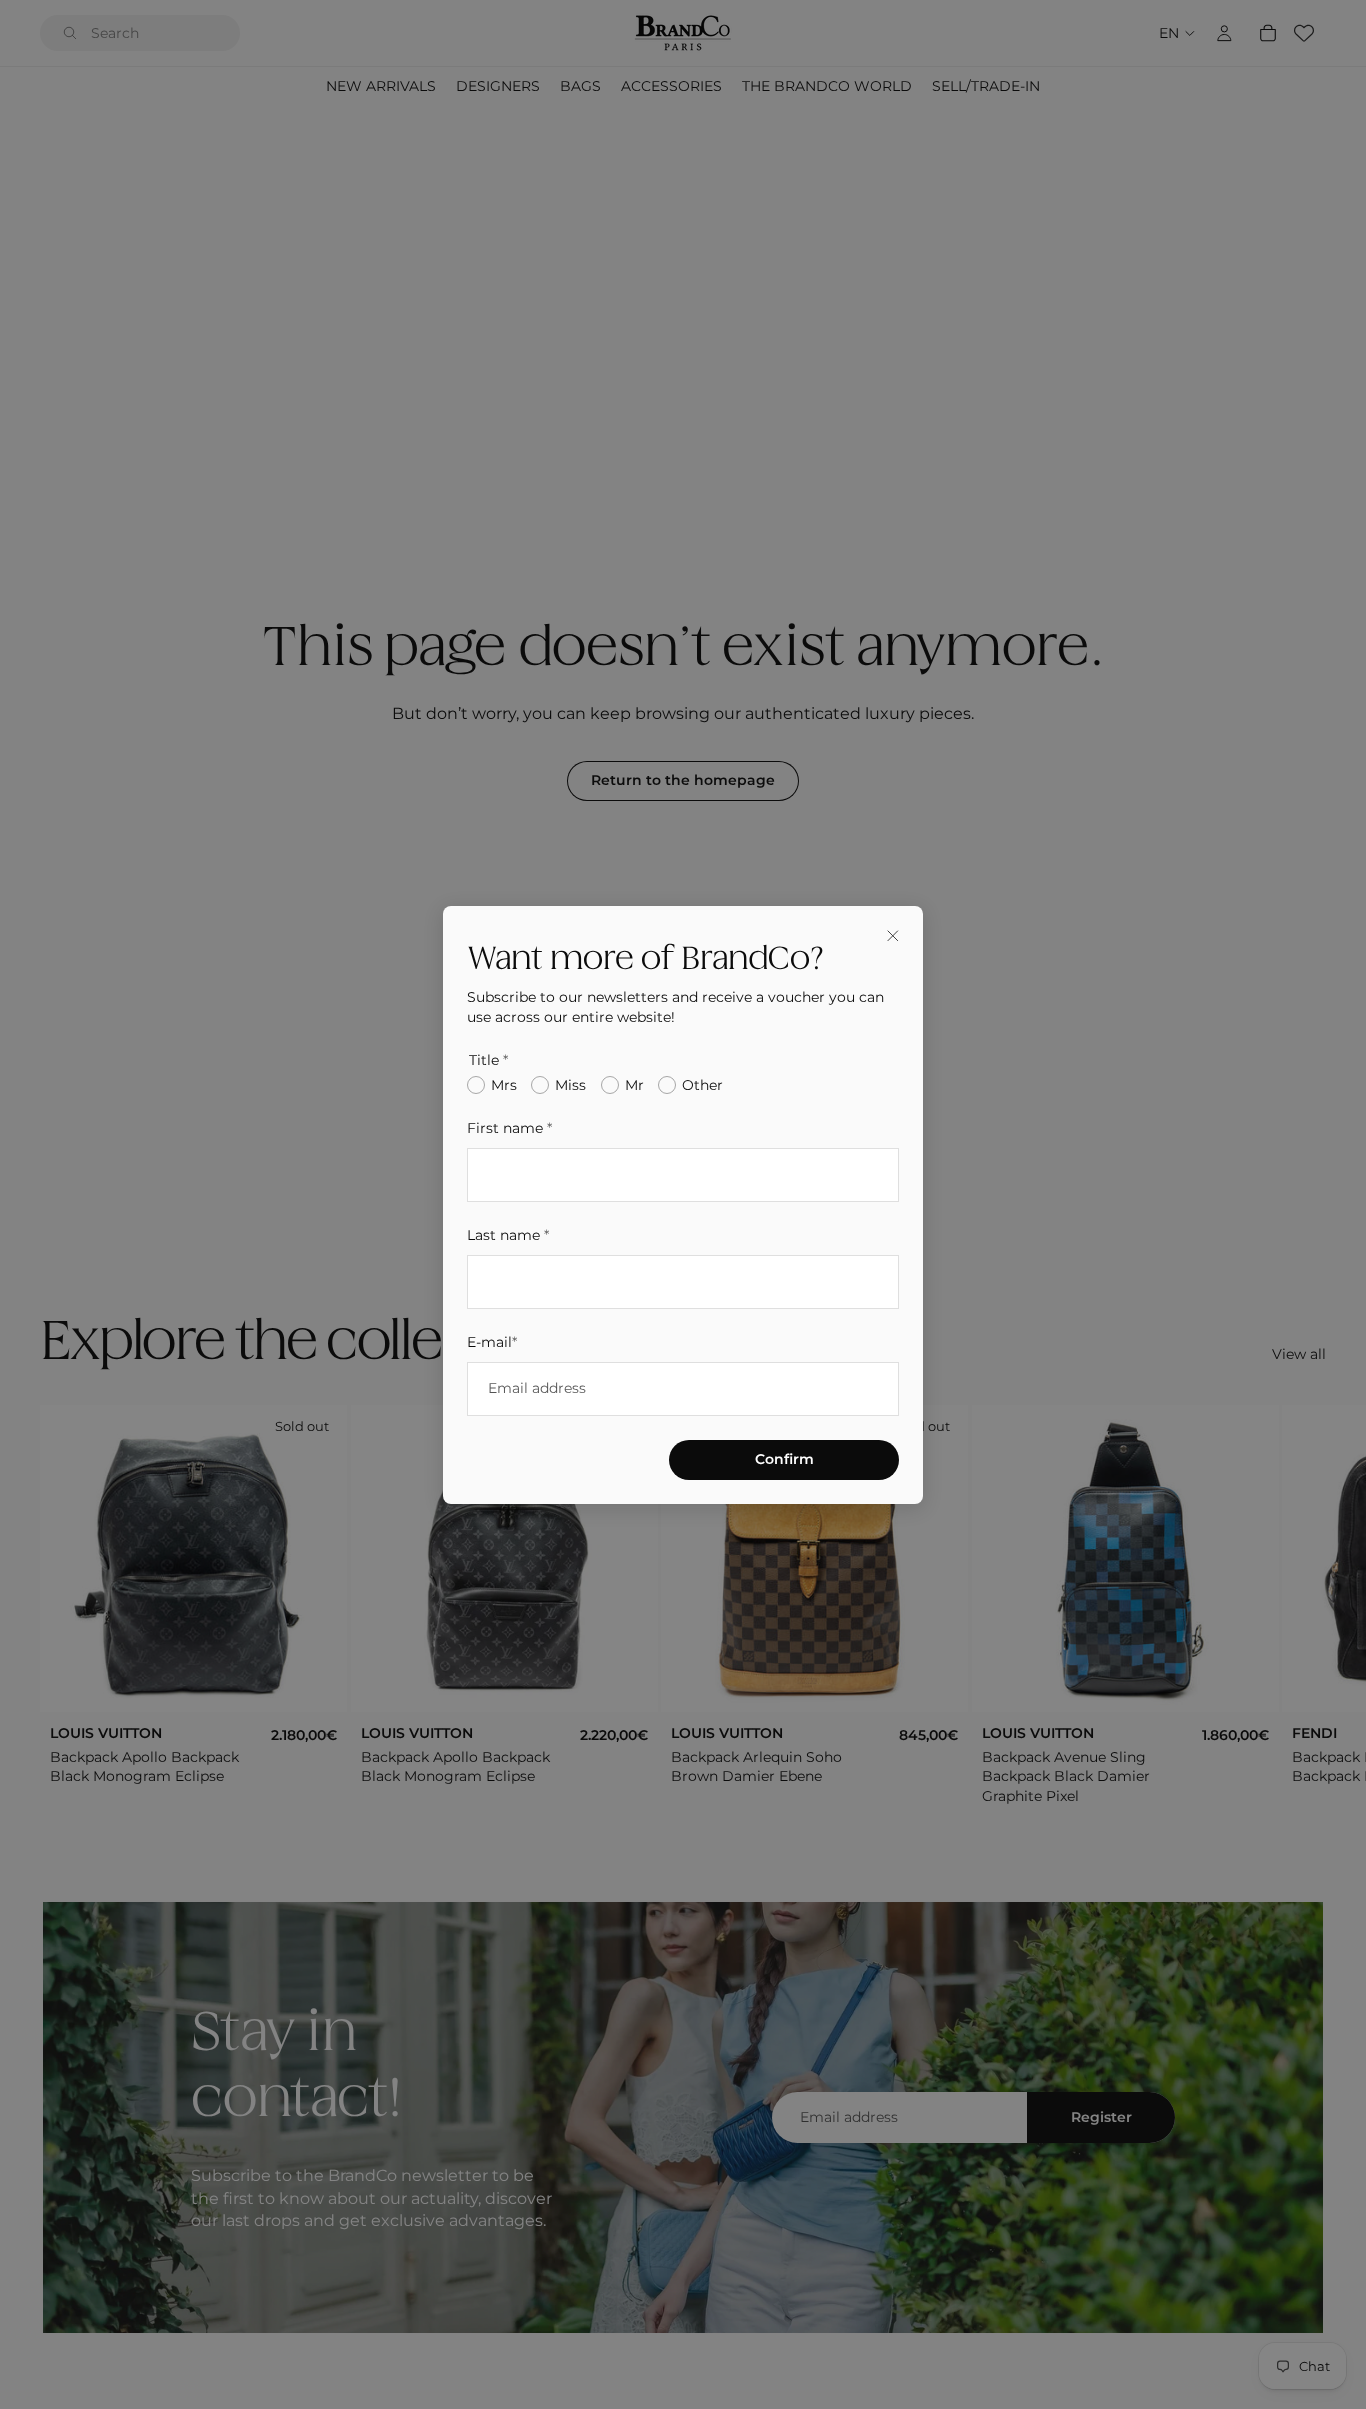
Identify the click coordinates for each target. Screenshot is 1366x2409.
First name (509, 1128)
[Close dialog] (893, 936)
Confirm (784, 1458)
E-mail (492, 1341)
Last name (508, 1234)
